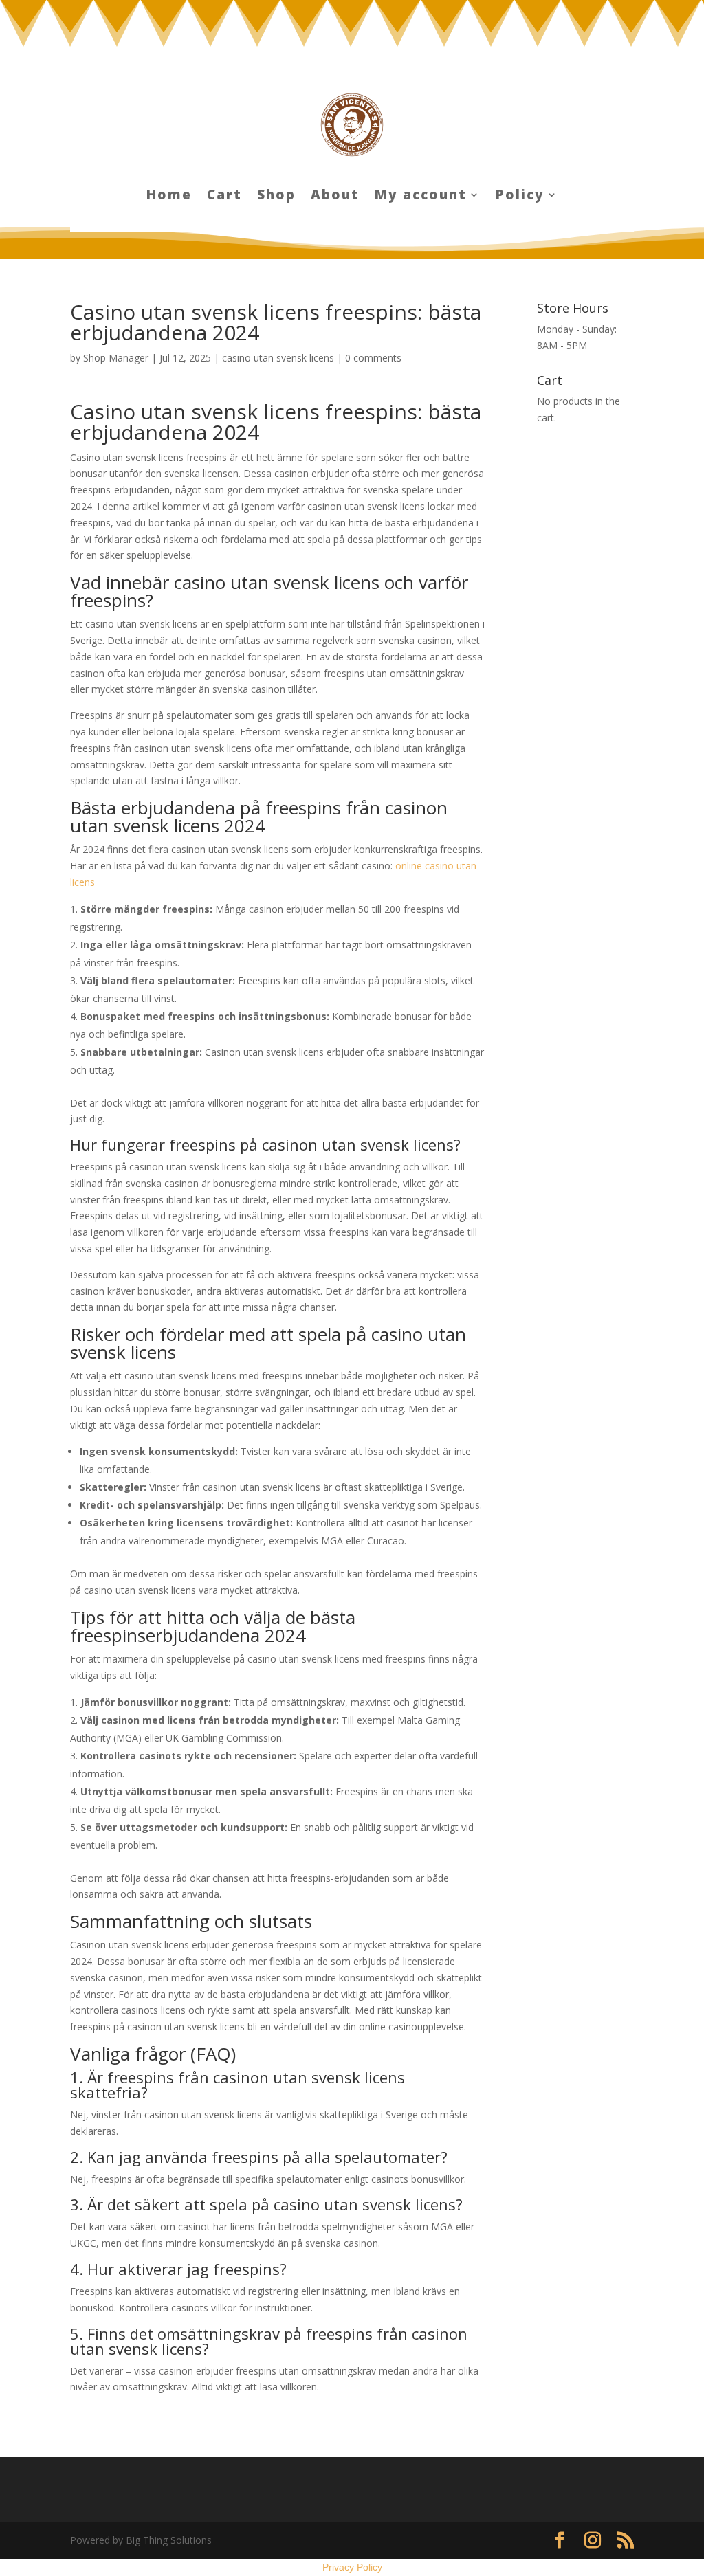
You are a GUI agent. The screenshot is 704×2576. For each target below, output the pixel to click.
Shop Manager (116, 358)
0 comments (373, 358)
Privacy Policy (352, 2567)
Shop (276, 197)
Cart (224, 197)
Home (169, 197)
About (335, 197)
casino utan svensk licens (278, 358)
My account (421, 197)
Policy (520, 197)
